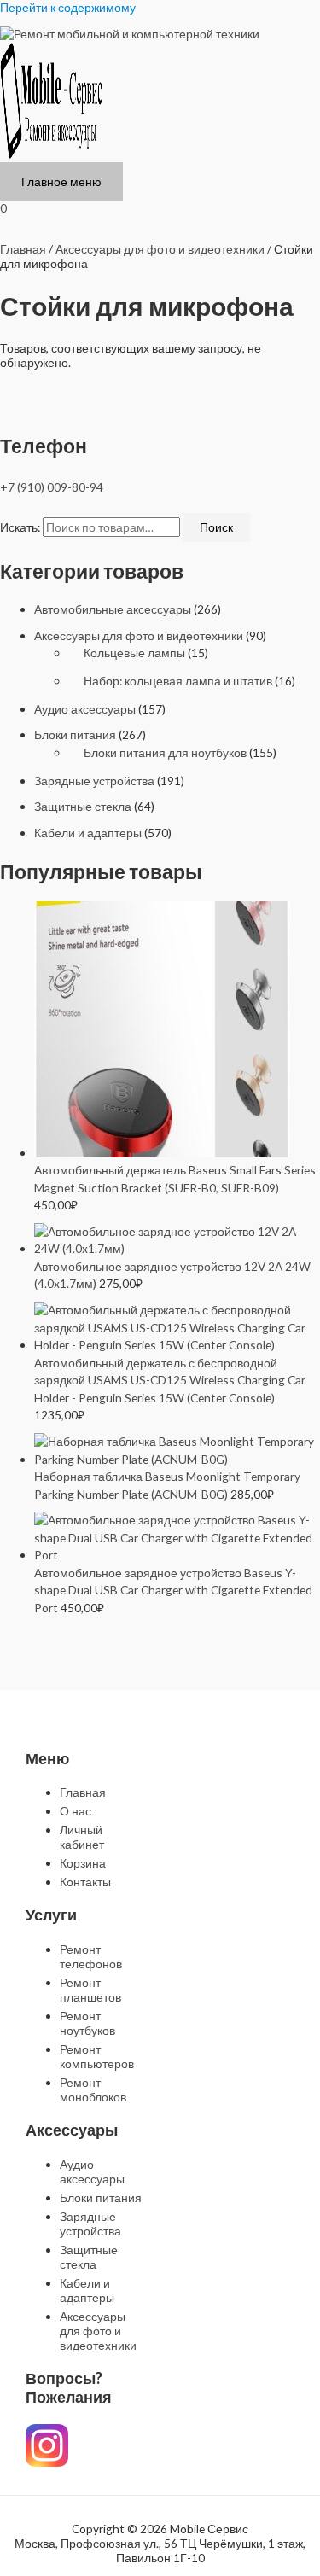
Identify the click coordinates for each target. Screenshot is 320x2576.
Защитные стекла (83, 806)
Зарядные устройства (94, 781)
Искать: (20, 527)
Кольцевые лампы (134, 653)
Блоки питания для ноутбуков (165, 752)
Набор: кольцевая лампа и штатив (178, 681)
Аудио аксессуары (85, 709)
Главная (23, 249)
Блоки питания (75, 734)
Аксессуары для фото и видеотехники (139, 635)
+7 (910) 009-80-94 (52, 487)
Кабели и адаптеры (88, 833)
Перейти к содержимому (68, 7)
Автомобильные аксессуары (113, 609)
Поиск (216, 527)
